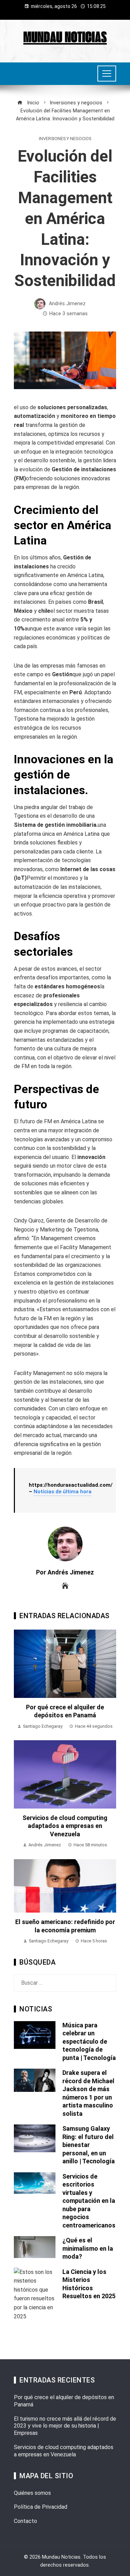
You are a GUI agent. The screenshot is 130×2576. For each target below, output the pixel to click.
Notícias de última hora (63, 1492)
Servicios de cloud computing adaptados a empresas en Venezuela (65, 1826)
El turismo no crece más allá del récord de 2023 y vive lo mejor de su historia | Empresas (65, 2426)
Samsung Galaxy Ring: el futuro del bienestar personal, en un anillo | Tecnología (89, 2145)
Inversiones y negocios (65, 139)
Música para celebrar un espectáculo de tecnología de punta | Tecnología (89, 2041)
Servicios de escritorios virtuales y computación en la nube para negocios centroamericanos (89, 2201)
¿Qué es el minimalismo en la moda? (88, 2248)
